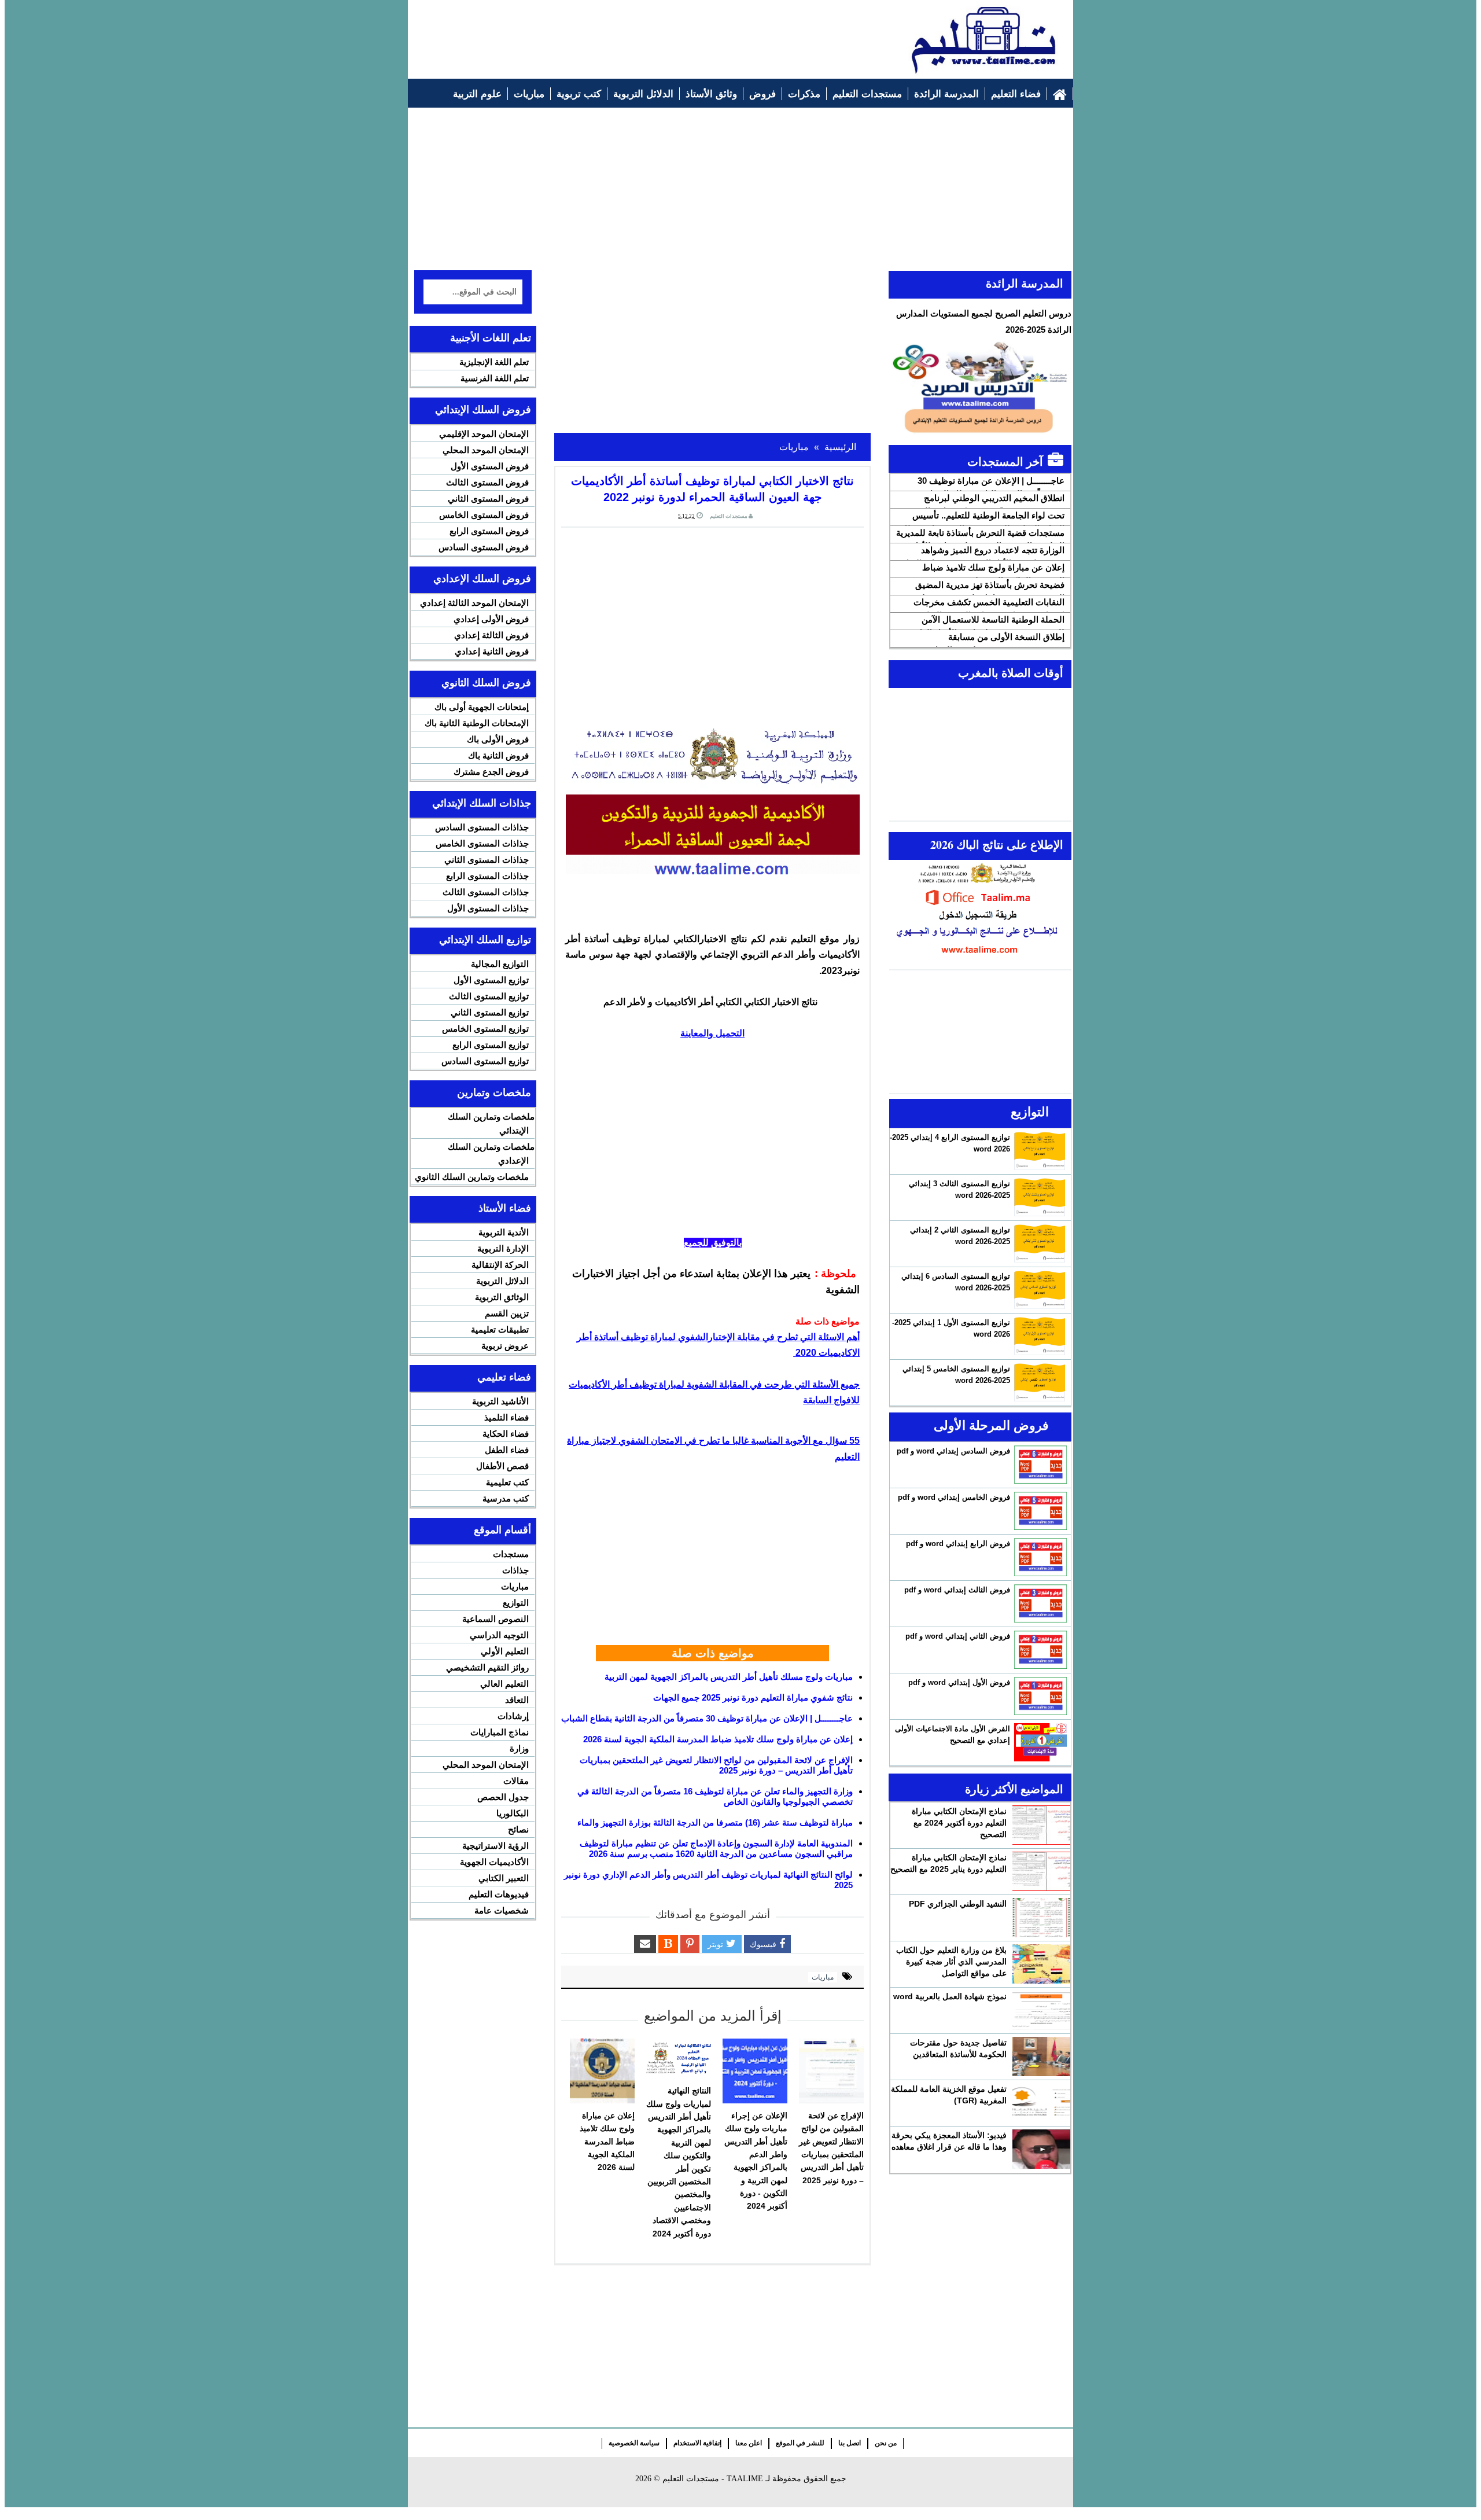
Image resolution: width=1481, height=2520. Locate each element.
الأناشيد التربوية (500, 1401)
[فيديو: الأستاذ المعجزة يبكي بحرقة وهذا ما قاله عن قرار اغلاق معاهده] (1041, 2149)
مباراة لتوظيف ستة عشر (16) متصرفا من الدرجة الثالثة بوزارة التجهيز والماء (715, 1822)
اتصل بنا (850, 2443)
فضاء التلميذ (506, 1417)
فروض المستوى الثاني (488, 499)
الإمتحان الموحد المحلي (486, 450)
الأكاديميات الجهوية (494, 1862)
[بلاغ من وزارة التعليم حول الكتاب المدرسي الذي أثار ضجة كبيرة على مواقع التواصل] (1041, 1964)
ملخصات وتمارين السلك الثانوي (472, 1177)
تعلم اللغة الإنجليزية (494, 362)
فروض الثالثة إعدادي (491, 635)
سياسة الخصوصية (634, 2443)
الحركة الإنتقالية (500, 1265)
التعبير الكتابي (504, 1878)
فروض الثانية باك (498, 755)
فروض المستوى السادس (484, 547)
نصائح (518, 1829)
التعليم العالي (504, 1684)
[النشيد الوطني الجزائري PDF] (1041, 1918)
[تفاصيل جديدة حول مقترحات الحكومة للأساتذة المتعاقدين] (1041, 2057)
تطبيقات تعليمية (500, 1329)
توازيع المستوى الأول (491, 980)
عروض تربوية (505, 1346)
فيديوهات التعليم (499, 1894)
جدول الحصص (503, 1797)
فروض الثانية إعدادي (492, 651)
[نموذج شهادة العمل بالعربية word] (1041, 2010)
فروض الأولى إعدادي (491, 619)
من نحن (886, 2443)
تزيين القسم (507, 1313)
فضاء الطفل (507, 1450)
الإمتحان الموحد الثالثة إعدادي (474, 603)
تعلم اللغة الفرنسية (495, 378)
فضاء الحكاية (506, 1434)
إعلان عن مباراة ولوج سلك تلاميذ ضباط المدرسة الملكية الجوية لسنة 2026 (718, 1739)
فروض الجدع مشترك (491, 772)
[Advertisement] (625, 33)
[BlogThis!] (668, 1944)
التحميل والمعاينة (712, 1033)
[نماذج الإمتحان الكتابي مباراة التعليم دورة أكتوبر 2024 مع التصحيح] (1041, 1825)
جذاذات (515, 1570)
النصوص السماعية (495, 1619)
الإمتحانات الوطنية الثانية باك (477, 723)
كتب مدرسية (506, 1498)
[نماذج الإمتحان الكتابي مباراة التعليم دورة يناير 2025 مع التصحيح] (1041, 1871)
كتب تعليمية (507, 1482)
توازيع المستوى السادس (485, 1061)
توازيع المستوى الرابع (491, 1045)
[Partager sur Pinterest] (690, 1944)
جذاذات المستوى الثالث (486, 892)
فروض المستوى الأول (490, 466)
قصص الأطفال (502, 1466)
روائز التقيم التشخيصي (487, 1667)
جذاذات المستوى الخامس (482, 843)
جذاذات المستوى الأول (488, 908)
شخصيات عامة (502, 1910)
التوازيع (516, 1603)
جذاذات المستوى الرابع (487, 876)
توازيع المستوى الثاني (490, 1012)
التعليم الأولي (505, 1651)
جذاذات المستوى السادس (482, 827)
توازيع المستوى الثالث (489, 996)
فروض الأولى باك (498, 739)
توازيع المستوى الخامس (485, 1029)
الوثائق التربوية (502, 1297)
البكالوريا (513, 1813)
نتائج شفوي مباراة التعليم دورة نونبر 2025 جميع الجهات (753, 1697)
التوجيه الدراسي (499, 1635)
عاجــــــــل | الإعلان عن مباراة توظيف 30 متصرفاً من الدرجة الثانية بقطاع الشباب (707, 1718)
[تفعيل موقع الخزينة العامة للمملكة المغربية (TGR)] (1041, 2103)
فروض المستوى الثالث (487, 482)
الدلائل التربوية (502, 1281)
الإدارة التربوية (503, 1248)
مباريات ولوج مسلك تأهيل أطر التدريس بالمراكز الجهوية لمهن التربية (729, 1677)
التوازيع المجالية (500, 964)
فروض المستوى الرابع (489, 531)
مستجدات (511, 1554)
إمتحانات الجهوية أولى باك (482, 707)
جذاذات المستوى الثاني (487, 860)
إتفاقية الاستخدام (697, 2443)
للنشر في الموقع (800, 2443)
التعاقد (517, 1700)
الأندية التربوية (504, 1232)
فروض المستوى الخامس (484, 515)
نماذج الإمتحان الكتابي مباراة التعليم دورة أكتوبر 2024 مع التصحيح (959, 1823)
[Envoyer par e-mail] (645, 1944)
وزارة (519, 1748)
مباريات (823, 1977)
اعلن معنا (749, 2443)
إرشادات (513, 1716)
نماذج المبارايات (500, 1732)
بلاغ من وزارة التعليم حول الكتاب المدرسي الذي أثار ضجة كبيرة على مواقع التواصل (951, 1962)
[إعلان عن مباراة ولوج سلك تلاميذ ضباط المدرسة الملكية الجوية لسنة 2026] (602, 2071)
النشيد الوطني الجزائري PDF (958, 1904)
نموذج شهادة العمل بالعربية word (950, 1996)
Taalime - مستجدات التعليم (713, 2479)
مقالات (516, 1781)
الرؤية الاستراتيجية (495, 1846)
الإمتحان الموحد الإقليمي (484, 434)
